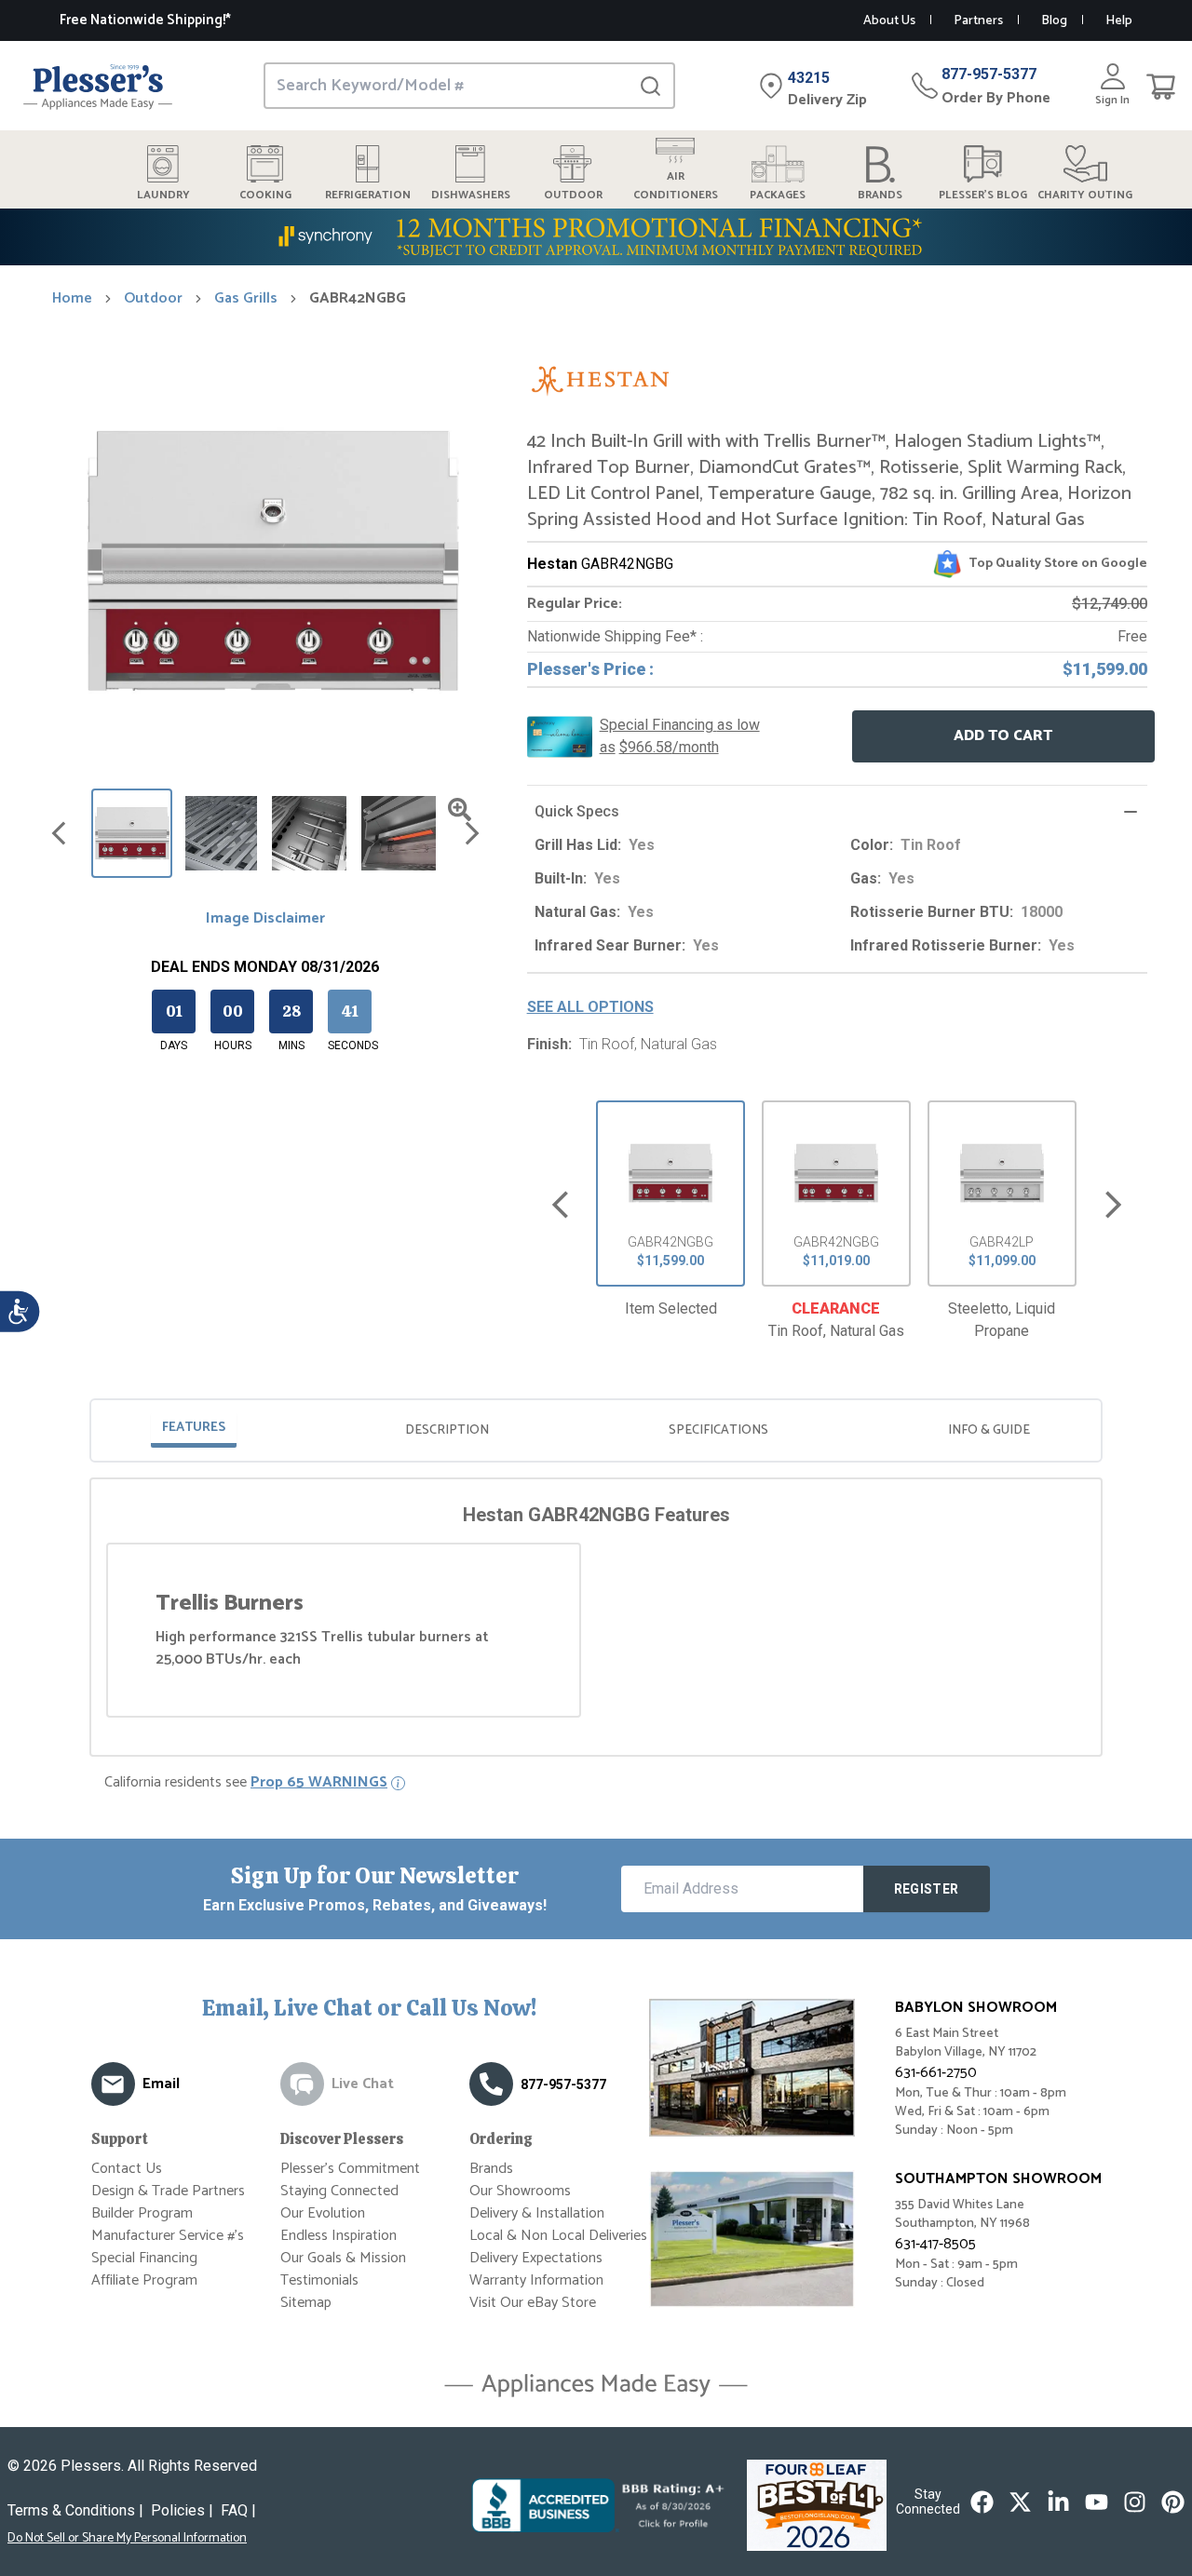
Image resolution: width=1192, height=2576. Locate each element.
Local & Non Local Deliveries (558, 2236)
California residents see (246, 1783)
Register (927, 1889)
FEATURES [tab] (194, 1428)
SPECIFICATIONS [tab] (718, 1430)
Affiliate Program (144, 2280)
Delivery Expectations (536, 2258)
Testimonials (319, 2280)
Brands (491, 2169)
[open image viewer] (460, 809)
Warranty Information (536, 2280)
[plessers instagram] (1135, 2502)
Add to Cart (1003, 736)
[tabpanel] (596, 1610)
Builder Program (142, 2213)
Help (1119, 21)
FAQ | (238, 2510)
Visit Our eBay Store (533, 2303)
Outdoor (153, 299)
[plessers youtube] (1097, 2502)
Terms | (75, 2510)
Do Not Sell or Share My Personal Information (127, 2539)
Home (72, 299)
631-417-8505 (935, 2244)
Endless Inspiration (339, 2236)
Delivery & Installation (537, 2213)
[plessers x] (1020, 2502)
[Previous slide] (560, 1205)
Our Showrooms (520, 2191)
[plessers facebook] (982, 2502)
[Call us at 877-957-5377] (491, 2084)
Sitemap (306, 2303)
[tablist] (596, 1430)
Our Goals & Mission (343, 2258)
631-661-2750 (936, 2073)
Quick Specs (577, 811)
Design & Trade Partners (168, 2191)
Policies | (182, 2510)
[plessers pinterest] (1173, 2502)
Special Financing (144, 2258)
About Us (889, 21)
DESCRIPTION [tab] (447, 1430)
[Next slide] (1113, 1205)
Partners (978, 21)
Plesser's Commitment (350, 2169)
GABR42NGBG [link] (358, 299)
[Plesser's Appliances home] (98, 86)
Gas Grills (246, 299)
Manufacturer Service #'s (168, 2236)
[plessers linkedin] (1058, 2502)
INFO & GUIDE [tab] (989, 1430)
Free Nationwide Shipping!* (145, 20)
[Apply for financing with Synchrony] (596, 237)
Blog (1054, 21)
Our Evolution (323, 2213)
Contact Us (127, 2169)
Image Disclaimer (265, 919)
